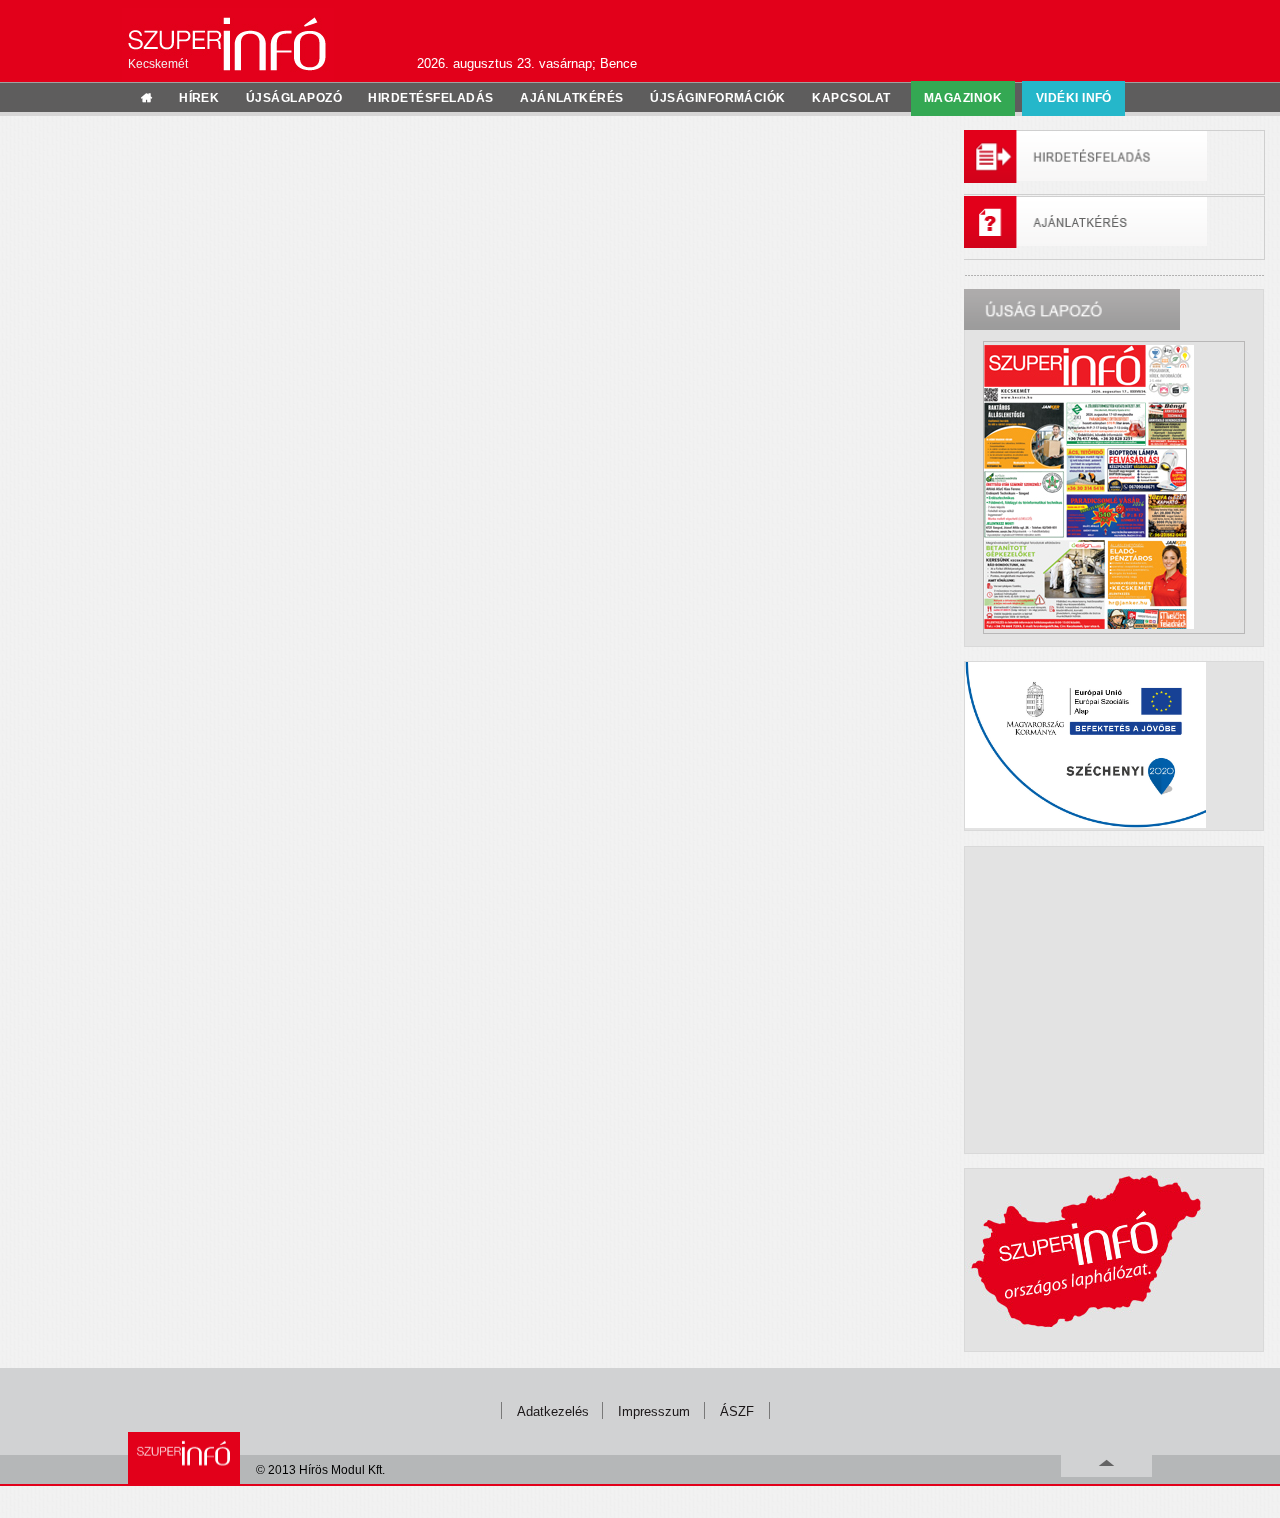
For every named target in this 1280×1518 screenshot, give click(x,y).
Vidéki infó (1074, 98)
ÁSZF (737, 1411)
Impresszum (654, 1411)
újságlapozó (294, 98)
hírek (199, 98)
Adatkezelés (553, 1411)
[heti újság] (1114, 487)
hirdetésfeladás (430, 98)
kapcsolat (851, 98)
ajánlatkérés (572, 98)
